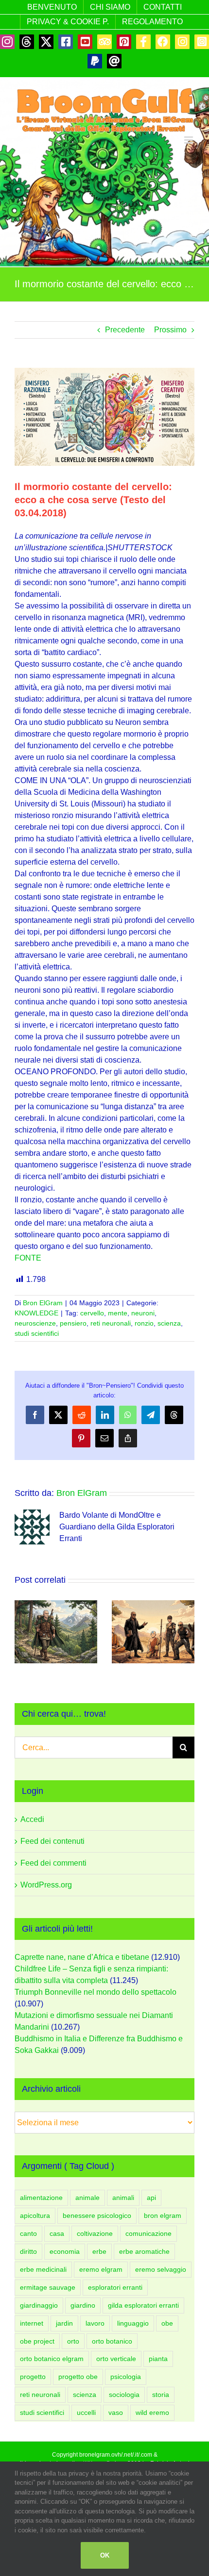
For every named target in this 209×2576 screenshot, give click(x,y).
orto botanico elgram (52, 2359)
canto (28, 2233)
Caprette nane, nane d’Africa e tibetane (82, 1957)
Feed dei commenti (53, 1863)
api (151, 2198)
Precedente (125, 330)
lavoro (95, 2323)
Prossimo (170, 330)
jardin (64, 2323)
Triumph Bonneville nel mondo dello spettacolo (96, 1992)
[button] (22, 1632)
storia (161, 2395)
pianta (158, 2359)
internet (32, 2323)
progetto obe (78, 2377)
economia (65, 2251)
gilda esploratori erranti (143, 2305)
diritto (28, 2251)
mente (118, 1313)
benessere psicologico (97, 2215)
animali (123, 2198)
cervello (92, 1313)
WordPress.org (46, 1885)
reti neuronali (111, 1323)
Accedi (32, 1819)
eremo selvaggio (161, 2269)
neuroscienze (35, 1323)
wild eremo (152, 2412)
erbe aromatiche (144, 2251)
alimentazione (41, 2198)
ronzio (144, 1323)
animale (87, 2198)
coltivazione (95, 2233)
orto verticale (116, 2359)
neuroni (143, 1313)
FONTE (28, 1258)
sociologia (124, 2395)
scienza (169, 1323)
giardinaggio (39, 2305)
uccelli (86, 2412)
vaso (116, 2412)
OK (105, 2555)
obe (167, 2323)
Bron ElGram (43, 1303)
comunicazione (148, 2233)
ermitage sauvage (48, 2287)
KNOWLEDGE (36, 1313)
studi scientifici (37, 1333)
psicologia (126, 2377)
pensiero (73, 1323)
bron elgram (163, 2215)
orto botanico (112, 2341)
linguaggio (133, 2323)
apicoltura (35, 2215)
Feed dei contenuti (52, 1841)
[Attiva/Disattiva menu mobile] (189, 140)
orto (73, 2341)
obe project (37, 2341)
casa (57, 2233)
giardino (83, 2305)
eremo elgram (101, 2269)
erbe (99, 2251)
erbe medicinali (43, 2269)
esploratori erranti (115, 2287)
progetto (33, 2377)
